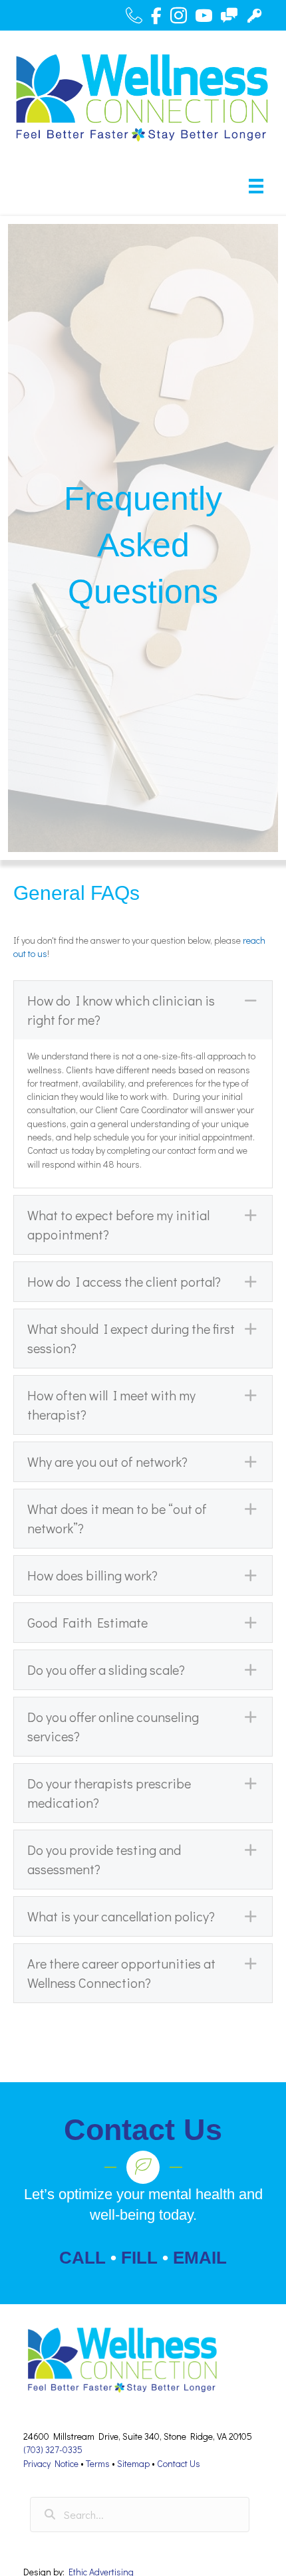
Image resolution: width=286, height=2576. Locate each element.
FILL (139, 2258)
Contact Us (179, 2463)
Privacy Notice (51, 2463)
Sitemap (133, 2463)
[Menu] (256, 186)
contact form (192, 1150)
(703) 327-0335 (53, 2449)
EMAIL (200, 2258)
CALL (82, 2258)
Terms (98, 2463)
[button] (143, 1010)
